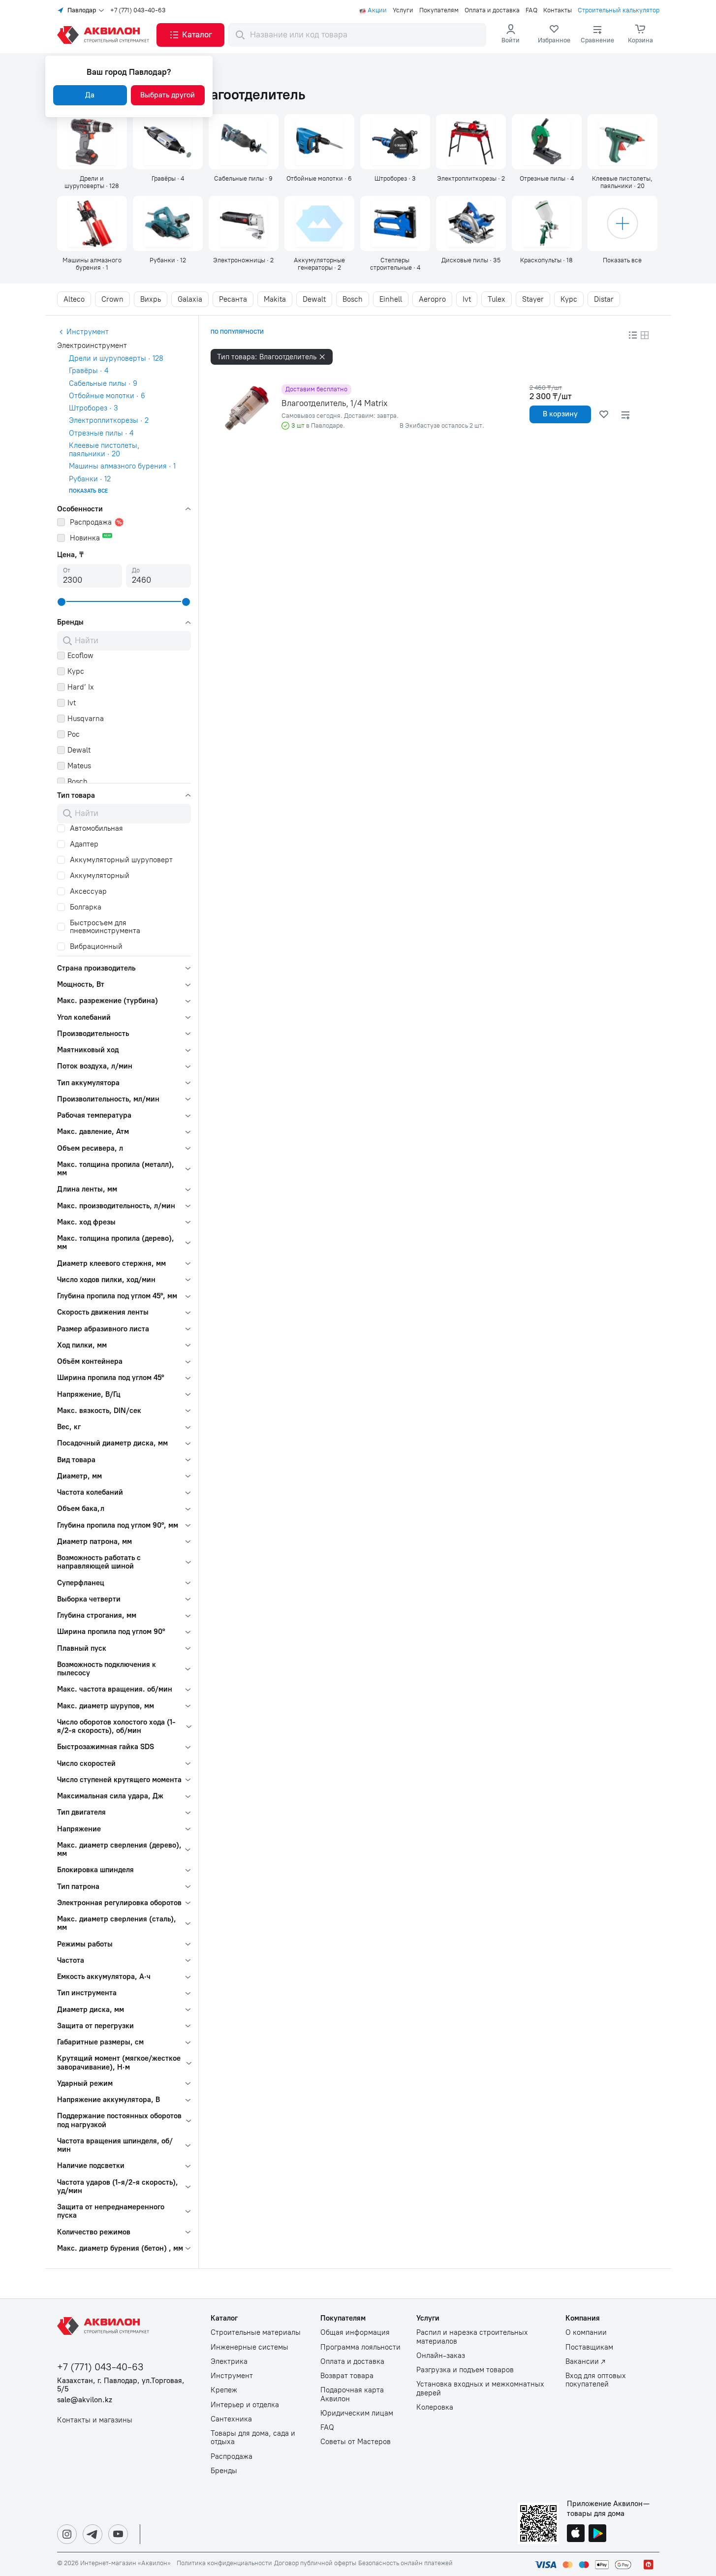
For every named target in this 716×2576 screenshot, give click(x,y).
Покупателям (439, 10)
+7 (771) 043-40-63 (138, 10)
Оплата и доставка (492, 10)
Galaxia (190, 299)
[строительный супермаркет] (105, 35)
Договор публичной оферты (315, 2563)
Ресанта (233, 299)
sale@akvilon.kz (85, 2400)
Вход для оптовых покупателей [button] (596, 2380)
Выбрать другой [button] (168, 95)
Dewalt (314, 299)
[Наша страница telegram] (93, 2534)
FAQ (531, 10)
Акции (377, 10)
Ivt (467, 299)
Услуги (403, 10)
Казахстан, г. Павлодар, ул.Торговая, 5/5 (121, 2385)
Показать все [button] (88, 491)
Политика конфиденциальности (224, 2563)
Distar (604, 299)
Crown (112, 299)
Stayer (533, 299)
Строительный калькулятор (619, 10)
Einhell (391, 299)
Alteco (74, 299)
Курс (569, 299)
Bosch (353, 299)
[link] (554, 35)
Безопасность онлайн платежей (405, 2563)
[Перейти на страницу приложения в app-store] (576, 2534)
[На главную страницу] (105, 2326)
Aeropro (432, 299)
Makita (275, 299)
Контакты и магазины (95, 2420)
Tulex (497, 299)
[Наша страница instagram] (67, 2534)
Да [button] (90, 95)
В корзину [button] (560, 414)
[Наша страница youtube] (118, 2534)
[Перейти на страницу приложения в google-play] (597, 2534)
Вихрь (151, 299)
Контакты (558, 10)
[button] (190, 35)
